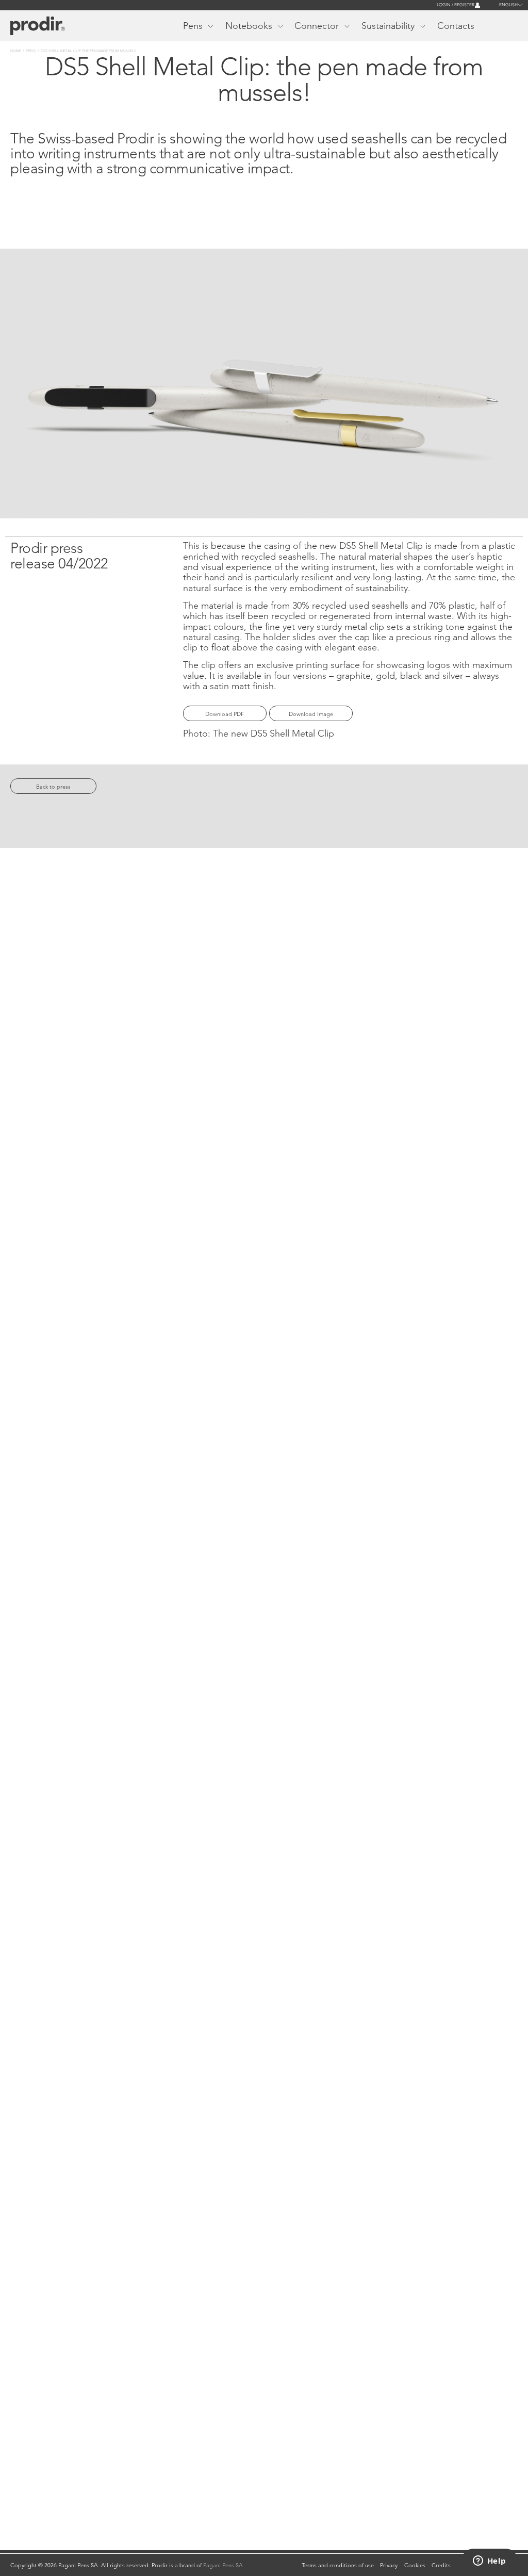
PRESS (31, 51)
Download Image (311, 714)
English (508, 5)
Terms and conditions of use (338, 2565)
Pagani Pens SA (223, 2565)
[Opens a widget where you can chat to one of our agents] (489, 2562)
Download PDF (225, 714)
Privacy (389, 2565)
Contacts (456, 26)
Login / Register (456, 5)
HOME (16, 51)
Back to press (53, 787)
